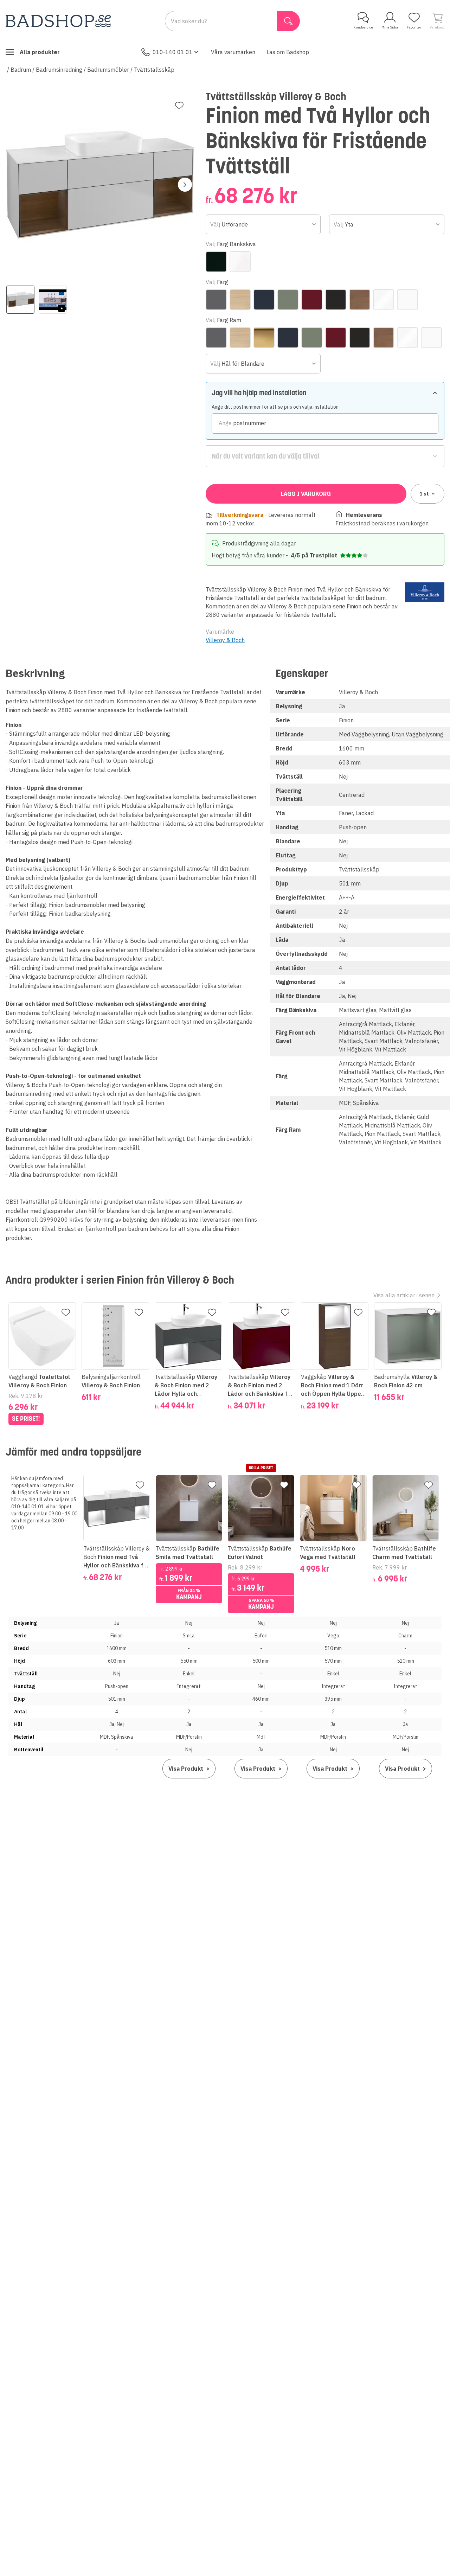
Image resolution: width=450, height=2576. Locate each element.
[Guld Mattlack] (264, 338)
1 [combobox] (424, 494)
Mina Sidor (390, 27)
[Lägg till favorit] (179, 106)
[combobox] (263, 224)
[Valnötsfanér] (360, 300)
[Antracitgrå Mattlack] (216, 300)
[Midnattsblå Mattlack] (264, 300)
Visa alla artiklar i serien (404, 1295)
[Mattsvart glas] (216, 262)
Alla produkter (40, 52)
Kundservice (363, 27)
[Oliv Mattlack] (288, 300)
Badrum (21, 70)
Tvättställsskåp (154, 70)
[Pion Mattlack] (312, 300)
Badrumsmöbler (108, 70)
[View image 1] (20, 300)
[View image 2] (53, 300)
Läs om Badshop (288, 52)
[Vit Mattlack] (407, 300)
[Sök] (288, 21)
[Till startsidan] (58, 21)
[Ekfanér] (240, 300)
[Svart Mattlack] (336, 300)
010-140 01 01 (173, 52)
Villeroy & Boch (225, 640)
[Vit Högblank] (384, 300)
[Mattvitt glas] (240, 262)
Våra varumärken (233, 52)
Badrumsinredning (59, 70)
